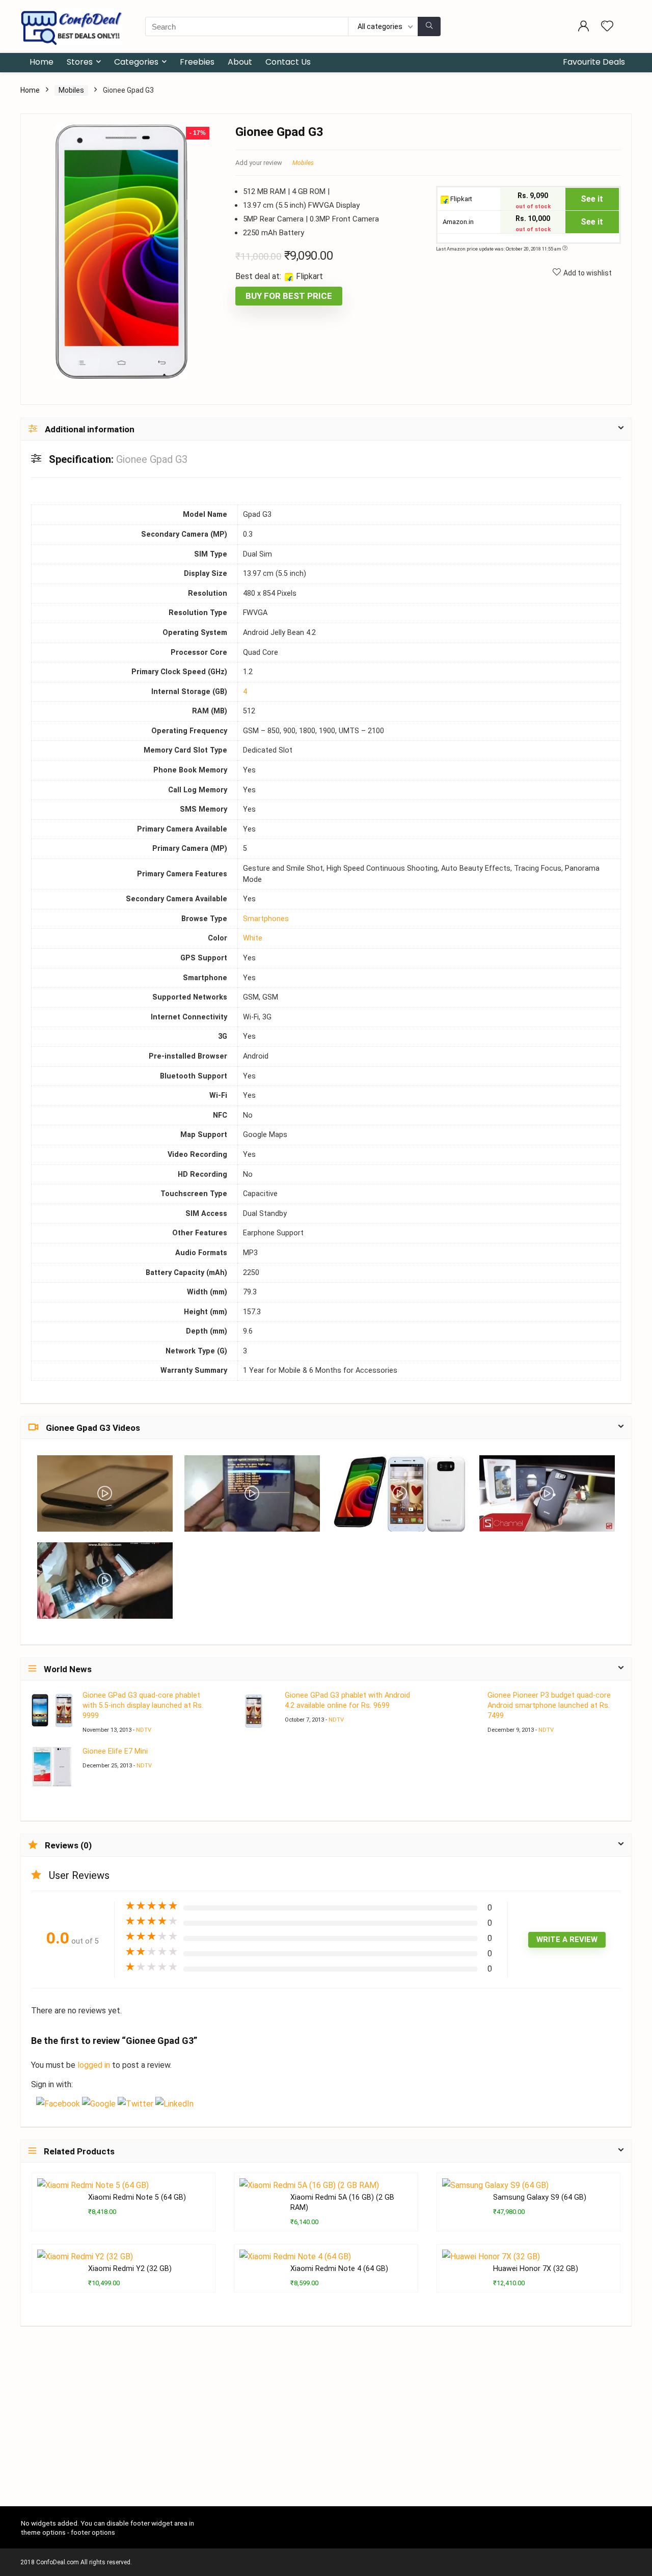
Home (42, 62)
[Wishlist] (607, 27)
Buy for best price (289, 296)
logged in (95, 2065)
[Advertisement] (326, 2430)
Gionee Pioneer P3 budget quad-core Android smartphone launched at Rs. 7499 (549, 1706)
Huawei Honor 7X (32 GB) (536, 2269)
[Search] (429, 26)
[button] (59, 2104)
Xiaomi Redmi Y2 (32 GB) (130, 2269)
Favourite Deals (594, 62)
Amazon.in (457, 222)
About (240, 62)
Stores (80, 62)
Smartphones (266, 919)
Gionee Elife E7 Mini (115, 1751)
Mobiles (71, 90)
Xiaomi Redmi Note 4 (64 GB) (339, 2269)
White (253, 938)
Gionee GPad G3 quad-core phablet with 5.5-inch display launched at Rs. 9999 (143, 1706)
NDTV (144, 1730)
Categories (136, 62)
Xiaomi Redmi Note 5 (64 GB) (137, 2197)
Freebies (197, 62)
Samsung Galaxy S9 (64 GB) (540, 2197)
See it (592, 199)
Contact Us (288, 62)
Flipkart (460, 199)
